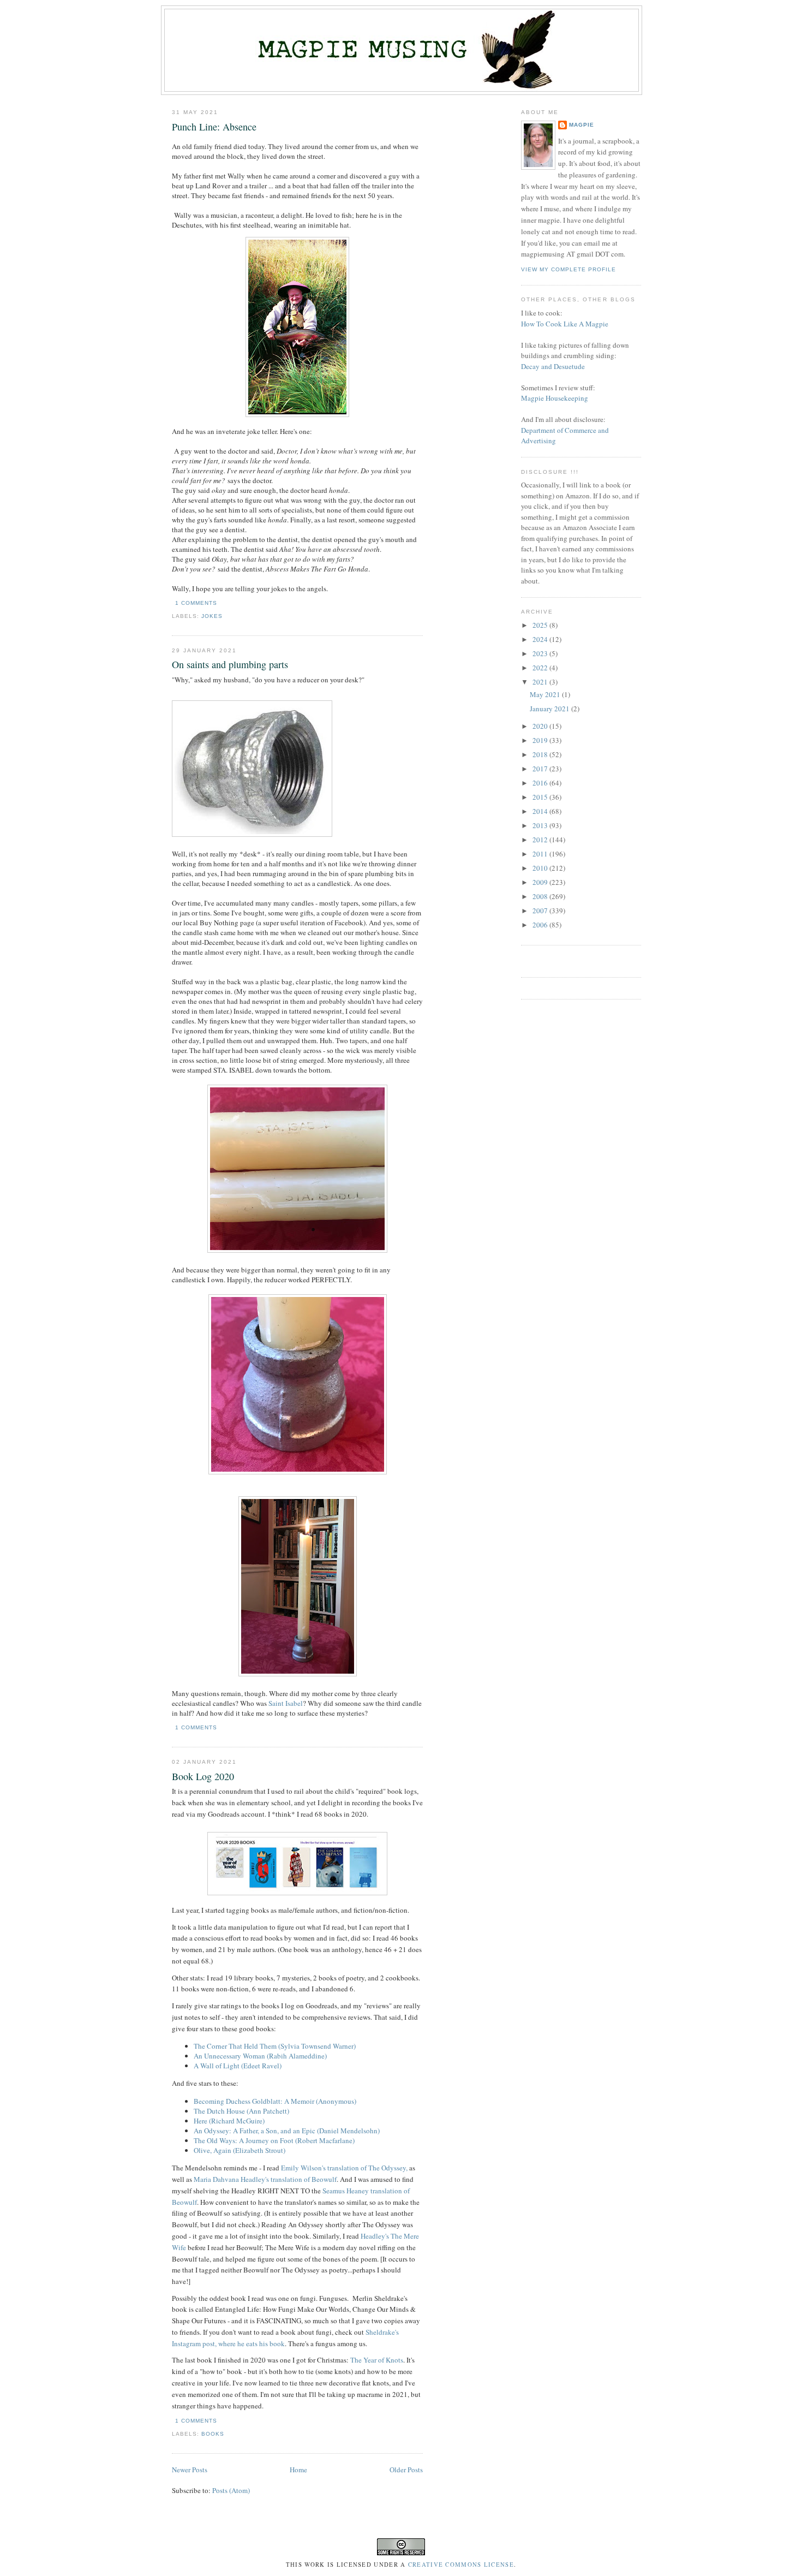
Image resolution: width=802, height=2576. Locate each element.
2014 (541, 811)
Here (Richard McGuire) (230, 2121)
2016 (541, 783)
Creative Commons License (461, 2565)
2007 (541, 911)
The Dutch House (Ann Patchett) (243, 2111)
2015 (541, 797)
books (213, 2434)
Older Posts (406, 2470)
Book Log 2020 (203, 1776)
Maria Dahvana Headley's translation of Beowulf (265, 2179)
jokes (212, 616)
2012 (541, 840)
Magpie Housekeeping (555, 398)
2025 (541, 625)
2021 (541, 682)
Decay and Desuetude (553, 366)
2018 (541, 754)
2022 (541, 668)
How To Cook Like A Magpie (565, 324)
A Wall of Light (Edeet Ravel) (239, 2066)
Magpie (582, 125)
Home (298, 2470)
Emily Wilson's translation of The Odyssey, (344, 2168)
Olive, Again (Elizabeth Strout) (241, 2150)
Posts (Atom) (231, 2490)
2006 (541, 925)
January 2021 (550, 709)
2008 (541, 896)
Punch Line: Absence (214, 127)
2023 (541, 653)
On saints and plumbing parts (230, 664)
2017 (541, 769)
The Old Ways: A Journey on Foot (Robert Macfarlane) (275, 2140)
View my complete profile (568, 269)
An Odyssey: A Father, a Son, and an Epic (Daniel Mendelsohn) (288, 2131)
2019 (541, 740)
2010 (541, 868)
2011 (541, 854)
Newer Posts (190, 2470)
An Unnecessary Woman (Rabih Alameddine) (261, 2056)
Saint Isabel (286, 1703)
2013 (541, 825)
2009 (541, 882)
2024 (541, 639)
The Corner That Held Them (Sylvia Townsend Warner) (276, 2046)
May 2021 (546, 694)
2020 (541, 726)
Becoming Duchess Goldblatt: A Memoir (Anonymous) (276, 2101)
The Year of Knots (377, 2360)
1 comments (196, 603)
